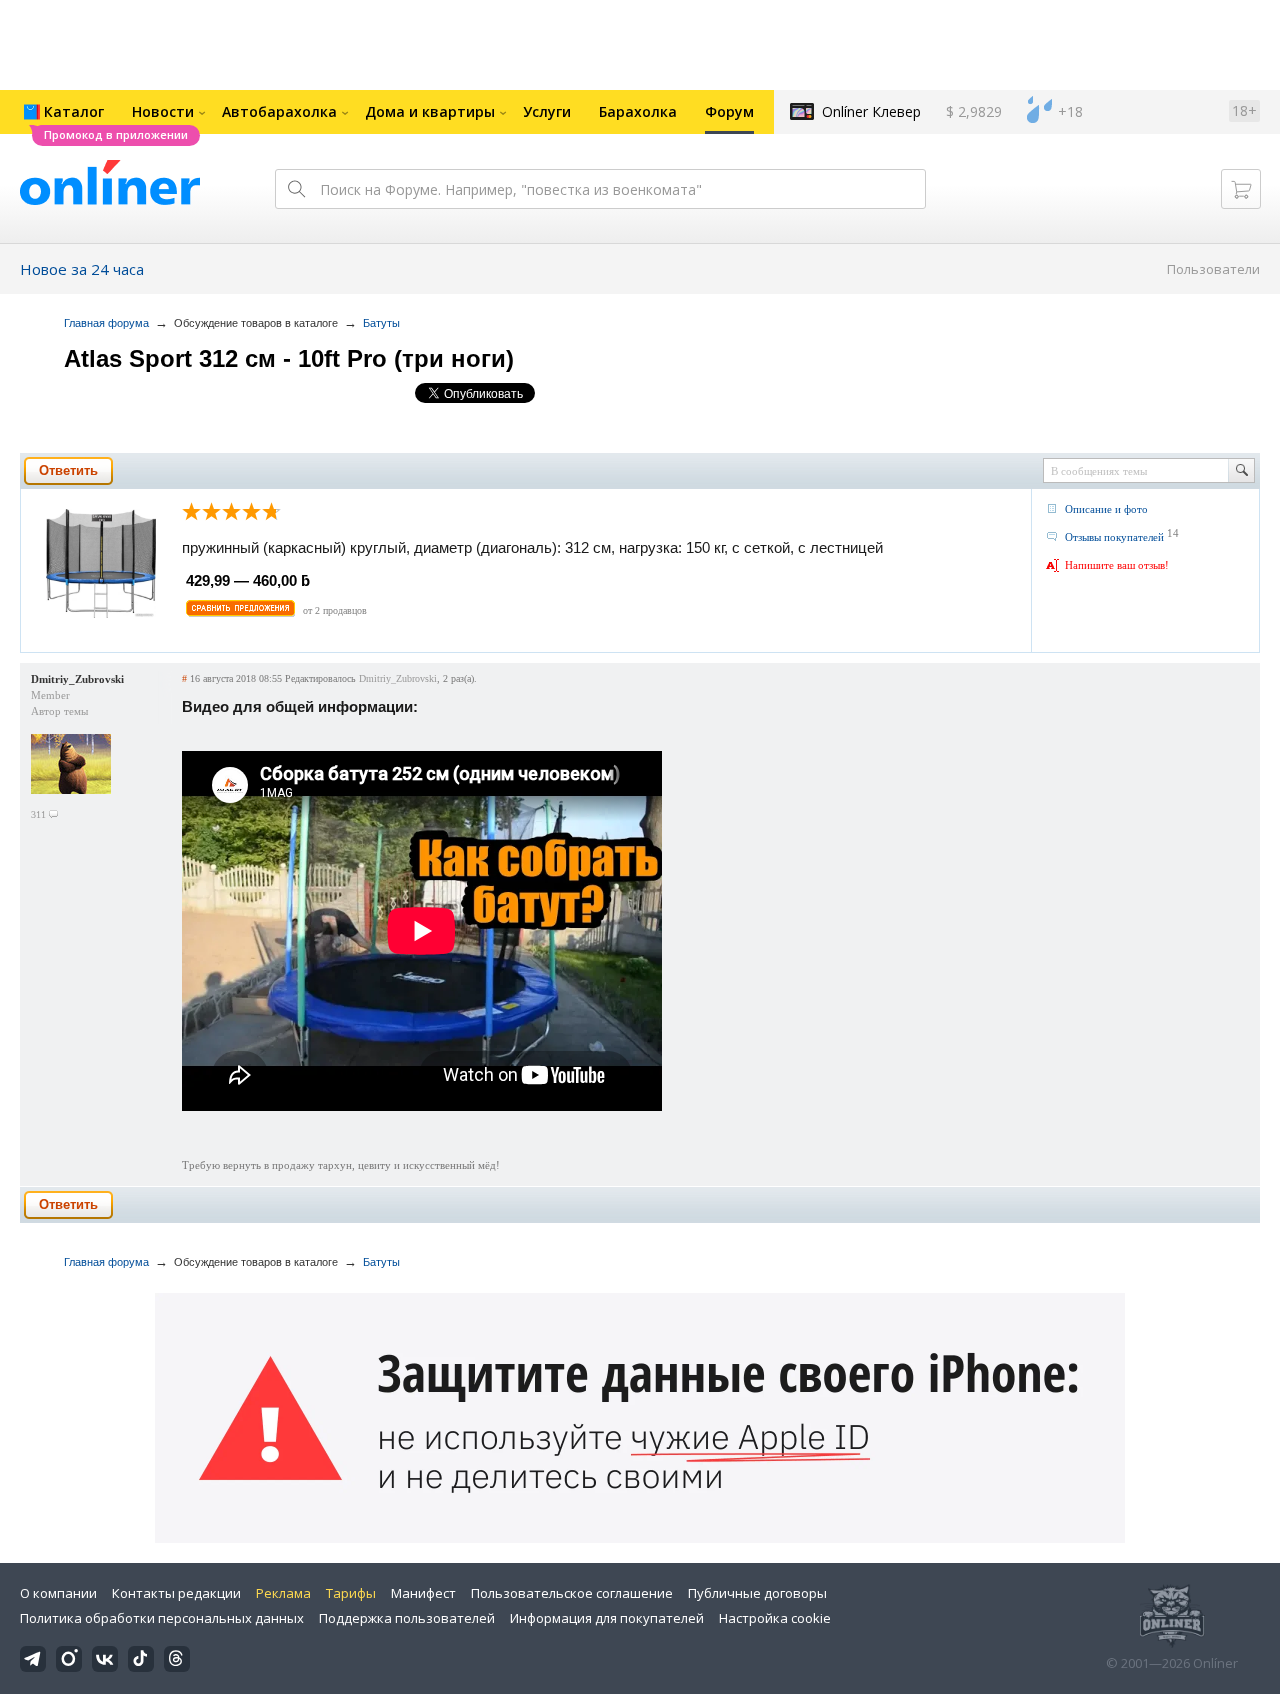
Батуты (381, 323)
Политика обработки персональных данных (162, 1618)
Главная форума (106, 323)
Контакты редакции (176, 1593)
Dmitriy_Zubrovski (77, 679)
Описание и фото (1106, 509)
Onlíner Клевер (871, 111)
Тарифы (351, 1593)
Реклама (283, 1593)
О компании (58, 1593)
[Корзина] (1241, 189)
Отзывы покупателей (1114, 537)
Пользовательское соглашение (572, 1593)
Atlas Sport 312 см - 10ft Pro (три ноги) (289, 358)
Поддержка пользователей (407, 1618)
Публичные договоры (757, 1593)
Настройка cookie (775, 1618)
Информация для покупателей (607, 1618)
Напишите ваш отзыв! (1117, 565)
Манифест (423, 1593)
